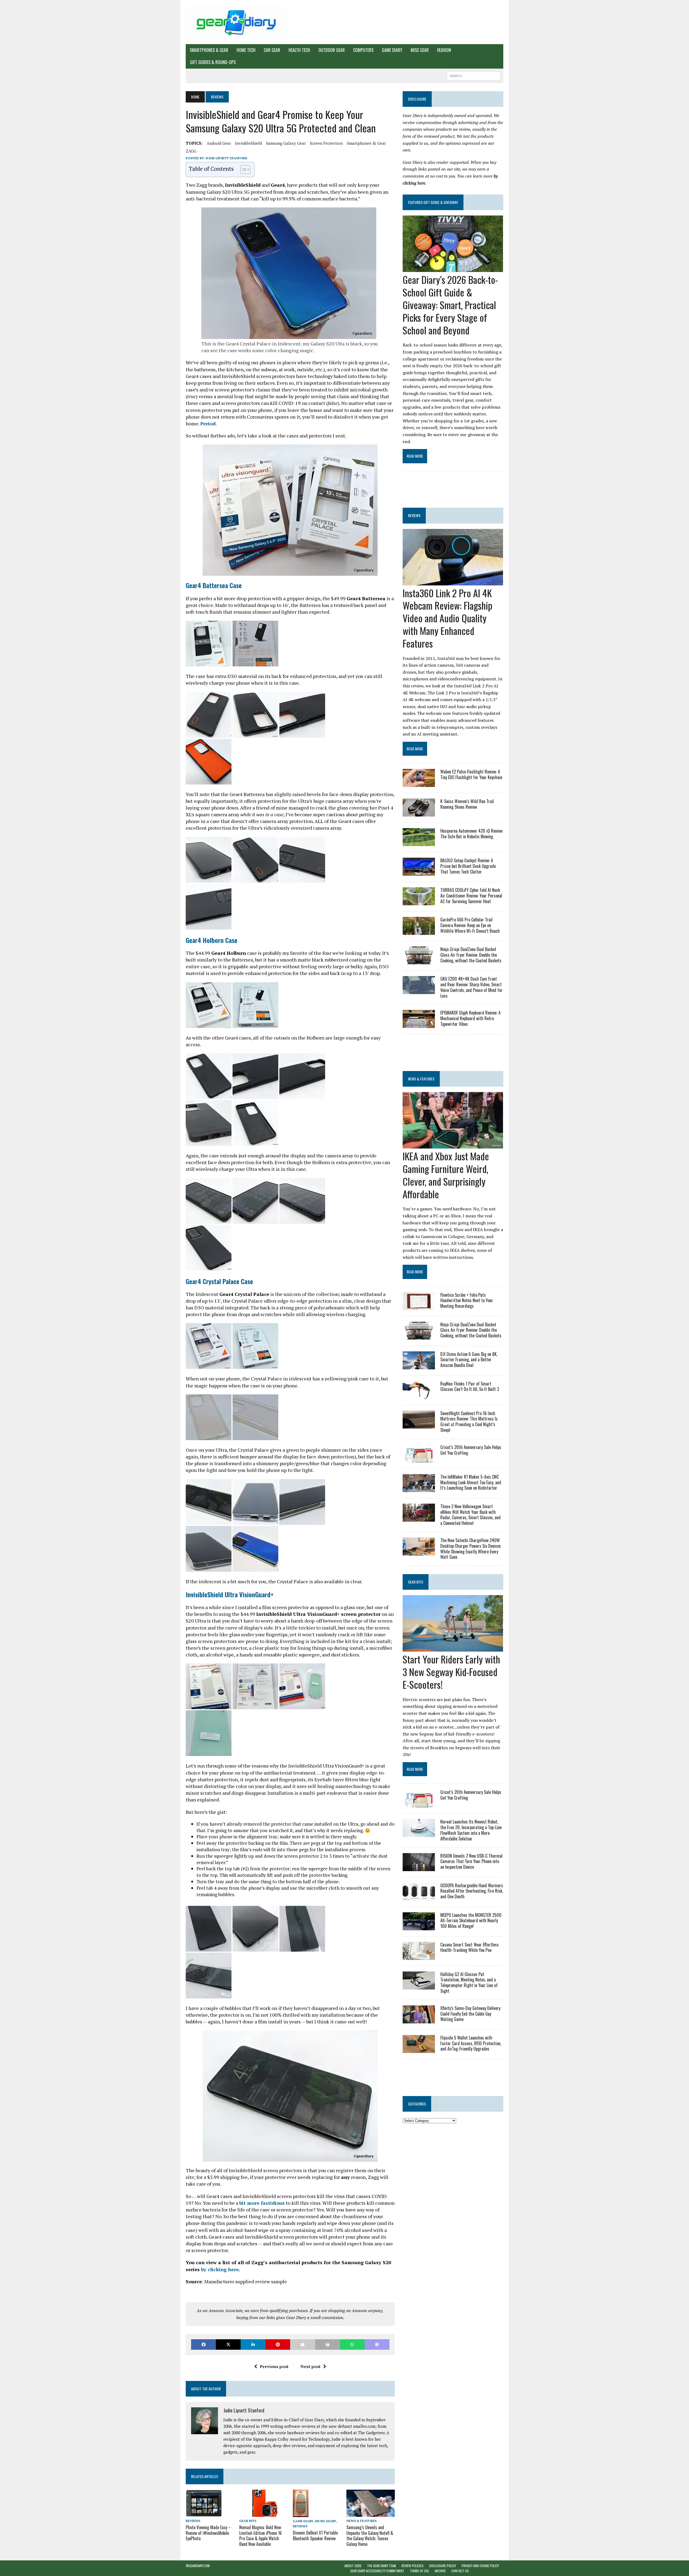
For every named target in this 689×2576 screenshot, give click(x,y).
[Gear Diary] (236, 22)
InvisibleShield (248, 143)
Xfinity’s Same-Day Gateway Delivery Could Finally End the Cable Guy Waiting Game (470, 2014)
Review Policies (413, 2566)
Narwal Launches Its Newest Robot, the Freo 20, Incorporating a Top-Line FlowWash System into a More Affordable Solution (471, 1830)
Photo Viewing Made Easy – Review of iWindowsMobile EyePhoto (208, 2533)
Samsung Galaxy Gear (286, 143)
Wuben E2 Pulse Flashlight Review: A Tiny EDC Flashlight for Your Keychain (471, 774)
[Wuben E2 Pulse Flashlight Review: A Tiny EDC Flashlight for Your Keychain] (419, 783)
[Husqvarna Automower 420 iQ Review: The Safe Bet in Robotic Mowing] (419, 843)
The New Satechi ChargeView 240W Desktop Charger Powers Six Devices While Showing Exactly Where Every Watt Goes (471, 1549)
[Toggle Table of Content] (243, 169)
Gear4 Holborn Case (212, 940)
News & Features (361, 2521)
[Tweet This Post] (228, 2344)
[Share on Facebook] (203, 2344)
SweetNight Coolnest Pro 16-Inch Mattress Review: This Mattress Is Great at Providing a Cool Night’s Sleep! (469, 1422)
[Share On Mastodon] (377, 2344)
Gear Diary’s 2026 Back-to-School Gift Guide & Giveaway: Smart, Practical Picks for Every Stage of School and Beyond (450, 305)
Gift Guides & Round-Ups (213, 62)
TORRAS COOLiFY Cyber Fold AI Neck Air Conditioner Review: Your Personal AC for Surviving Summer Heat (471, 896)
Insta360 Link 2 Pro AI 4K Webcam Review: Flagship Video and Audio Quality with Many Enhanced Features (447, 618)
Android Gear (219, 143)
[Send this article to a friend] (303, 2344)
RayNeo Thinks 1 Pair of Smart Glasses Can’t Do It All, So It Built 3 (470, 1386)
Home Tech (246, 50)
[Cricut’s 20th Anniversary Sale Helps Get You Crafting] (419, 1459)
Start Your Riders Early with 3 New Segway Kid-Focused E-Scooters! (451, 1672)
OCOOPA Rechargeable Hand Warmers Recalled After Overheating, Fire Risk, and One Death (472, 1891)
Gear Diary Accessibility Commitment (377, 2571)
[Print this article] (328, 2344)
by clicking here (220, 2269)
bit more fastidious (262, 2203)
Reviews (193, 2521)
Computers (363, 50)
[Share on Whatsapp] (352, 2344)
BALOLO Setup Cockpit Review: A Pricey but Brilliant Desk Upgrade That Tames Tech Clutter (468, 866)
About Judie (353, 2566)
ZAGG (191, 151)
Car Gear (272, 50)
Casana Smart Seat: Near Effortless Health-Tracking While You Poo (470, 1947)
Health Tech (299, 50)
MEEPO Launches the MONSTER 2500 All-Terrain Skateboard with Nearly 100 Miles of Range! (471, 1921)
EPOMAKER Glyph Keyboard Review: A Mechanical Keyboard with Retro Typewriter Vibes (470, 1018)
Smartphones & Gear (209, 50)
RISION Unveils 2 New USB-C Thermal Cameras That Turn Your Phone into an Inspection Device (471, 1861)
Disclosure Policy (443, 2566)
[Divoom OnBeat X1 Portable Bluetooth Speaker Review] (301, 2513)
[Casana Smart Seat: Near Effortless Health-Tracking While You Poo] (419, 1956)
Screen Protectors (326, 143)
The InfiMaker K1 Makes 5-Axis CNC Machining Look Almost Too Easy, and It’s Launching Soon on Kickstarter (471, 1482)
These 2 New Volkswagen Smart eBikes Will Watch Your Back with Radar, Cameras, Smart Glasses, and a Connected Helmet (470, 1515)
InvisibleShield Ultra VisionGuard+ (230, 1594)
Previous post (274, 2366)
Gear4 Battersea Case (214, 585)
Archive (440, 2571)
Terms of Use (419, 2571)
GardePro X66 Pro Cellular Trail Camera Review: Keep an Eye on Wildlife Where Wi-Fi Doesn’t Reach (470, 925)
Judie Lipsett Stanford (227, 158)
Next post (310, 2366)
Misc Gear (420, 50)
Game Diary (392, 50)
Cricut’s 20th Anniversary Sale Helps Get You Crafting (471, 1450)
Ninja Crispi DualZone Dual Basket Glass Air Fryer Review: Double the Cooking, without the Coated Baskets (471, 955)
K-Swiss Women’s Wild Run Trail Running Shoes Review (467, 804)
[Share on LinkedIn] (253, 2344)
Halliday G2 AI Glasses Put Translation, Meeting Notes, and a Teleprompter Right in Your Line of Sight (469, 1983)
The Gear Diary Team (382, 2566)
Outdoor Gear (332, 50)
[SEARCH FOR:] (474, 75)
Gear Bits (248, 2521)
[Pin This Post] (278, 2344)
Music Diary (326, 2521)
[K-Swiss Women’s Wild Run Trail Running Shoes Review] (419, 813)
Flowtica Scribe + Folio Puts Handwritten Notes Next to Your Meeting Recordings (467, 1301)
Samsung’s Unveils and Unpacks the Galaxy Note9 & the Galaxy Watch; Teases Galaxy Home (370, 2536)
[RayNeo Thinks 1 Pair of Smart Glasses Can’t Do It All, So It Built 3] (419, 1395)
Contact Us (460, 2571)
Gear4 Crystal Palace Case (219, 1281)
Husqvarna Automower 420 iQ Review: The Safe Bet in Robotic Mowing (472, 834)
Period (208, 423)
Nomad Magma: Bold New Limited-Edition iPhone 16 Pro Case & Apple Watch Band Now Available (261, 2536)
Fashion (444, 50)
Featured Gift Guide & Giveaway (433, 202)
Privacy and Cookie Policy (480, 2566)
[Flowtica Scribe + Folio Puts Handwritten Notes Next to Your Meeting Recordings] (419, 1306)
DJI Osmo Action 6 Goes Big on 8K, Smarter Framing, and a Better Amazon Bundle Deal (469, 1360)
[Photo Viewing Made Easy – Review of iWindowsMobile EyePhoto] (204, 2513)
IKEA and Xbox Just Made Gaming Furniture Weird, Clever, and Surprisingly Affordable (446, 1175)
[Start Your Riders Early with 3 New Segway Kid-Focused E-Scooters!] (453, 1648)
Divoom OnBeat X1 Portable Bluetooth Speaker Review (315, 2536)
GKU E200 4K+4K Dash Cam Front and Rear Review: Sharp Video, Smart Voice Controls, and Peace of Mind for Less (471, 987)
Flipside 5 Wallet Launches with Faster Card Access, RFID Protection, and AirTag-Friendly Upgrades (471, 2043)
